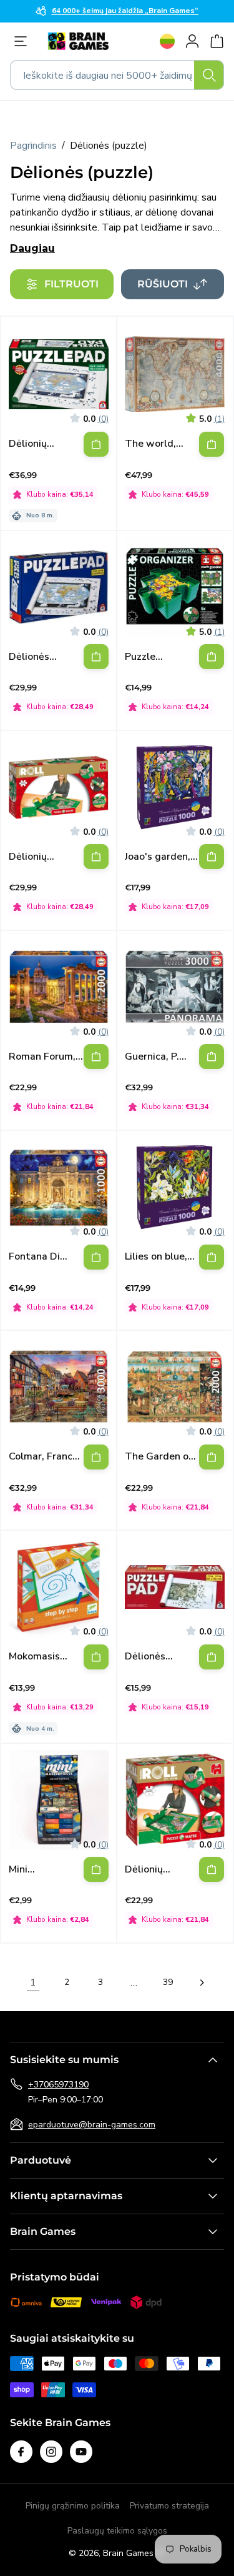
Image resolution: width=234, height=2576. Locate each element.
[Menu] (24, 41)
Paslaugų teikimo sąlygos (117, 2531)
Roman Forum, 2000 (42, 1057)
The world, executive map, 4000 (160, 444)
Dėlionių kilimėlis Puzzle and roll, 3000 (44, 857)
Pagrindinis (33, 146)
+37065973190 (58, 2085)
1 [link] (33, 1982)
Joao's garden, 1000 (158, 857)
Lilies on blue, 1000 (156, 1257)
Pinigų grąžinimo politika (73, 2506)
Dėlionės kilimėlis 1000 (158, 1657)
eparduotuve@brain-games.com (92, 2125)
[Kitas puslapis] (202, 1982)
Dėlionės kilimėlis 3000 (41, 657)
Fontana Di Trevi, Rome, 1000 (38, 1257)
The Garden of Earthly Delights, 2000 (160, 1457)
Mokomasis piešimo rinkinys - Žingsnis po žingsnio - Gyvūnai (45, 1657)
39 (168, 1982)
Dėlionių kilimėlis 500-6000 (41, 444)
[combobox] (117, 75)
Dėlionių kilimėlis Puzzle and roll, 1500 (160, 1870)
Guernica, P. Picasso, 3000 (157, 1057)
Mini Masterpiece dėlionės (37, 1870)
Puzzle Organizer (148, 657)
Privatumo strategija (169, 2506)
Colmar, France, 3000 (45, 1457)
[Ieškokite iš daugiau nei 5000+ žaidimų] (209, 75)
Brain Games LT (134, 2553)
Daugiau (32, 248)
